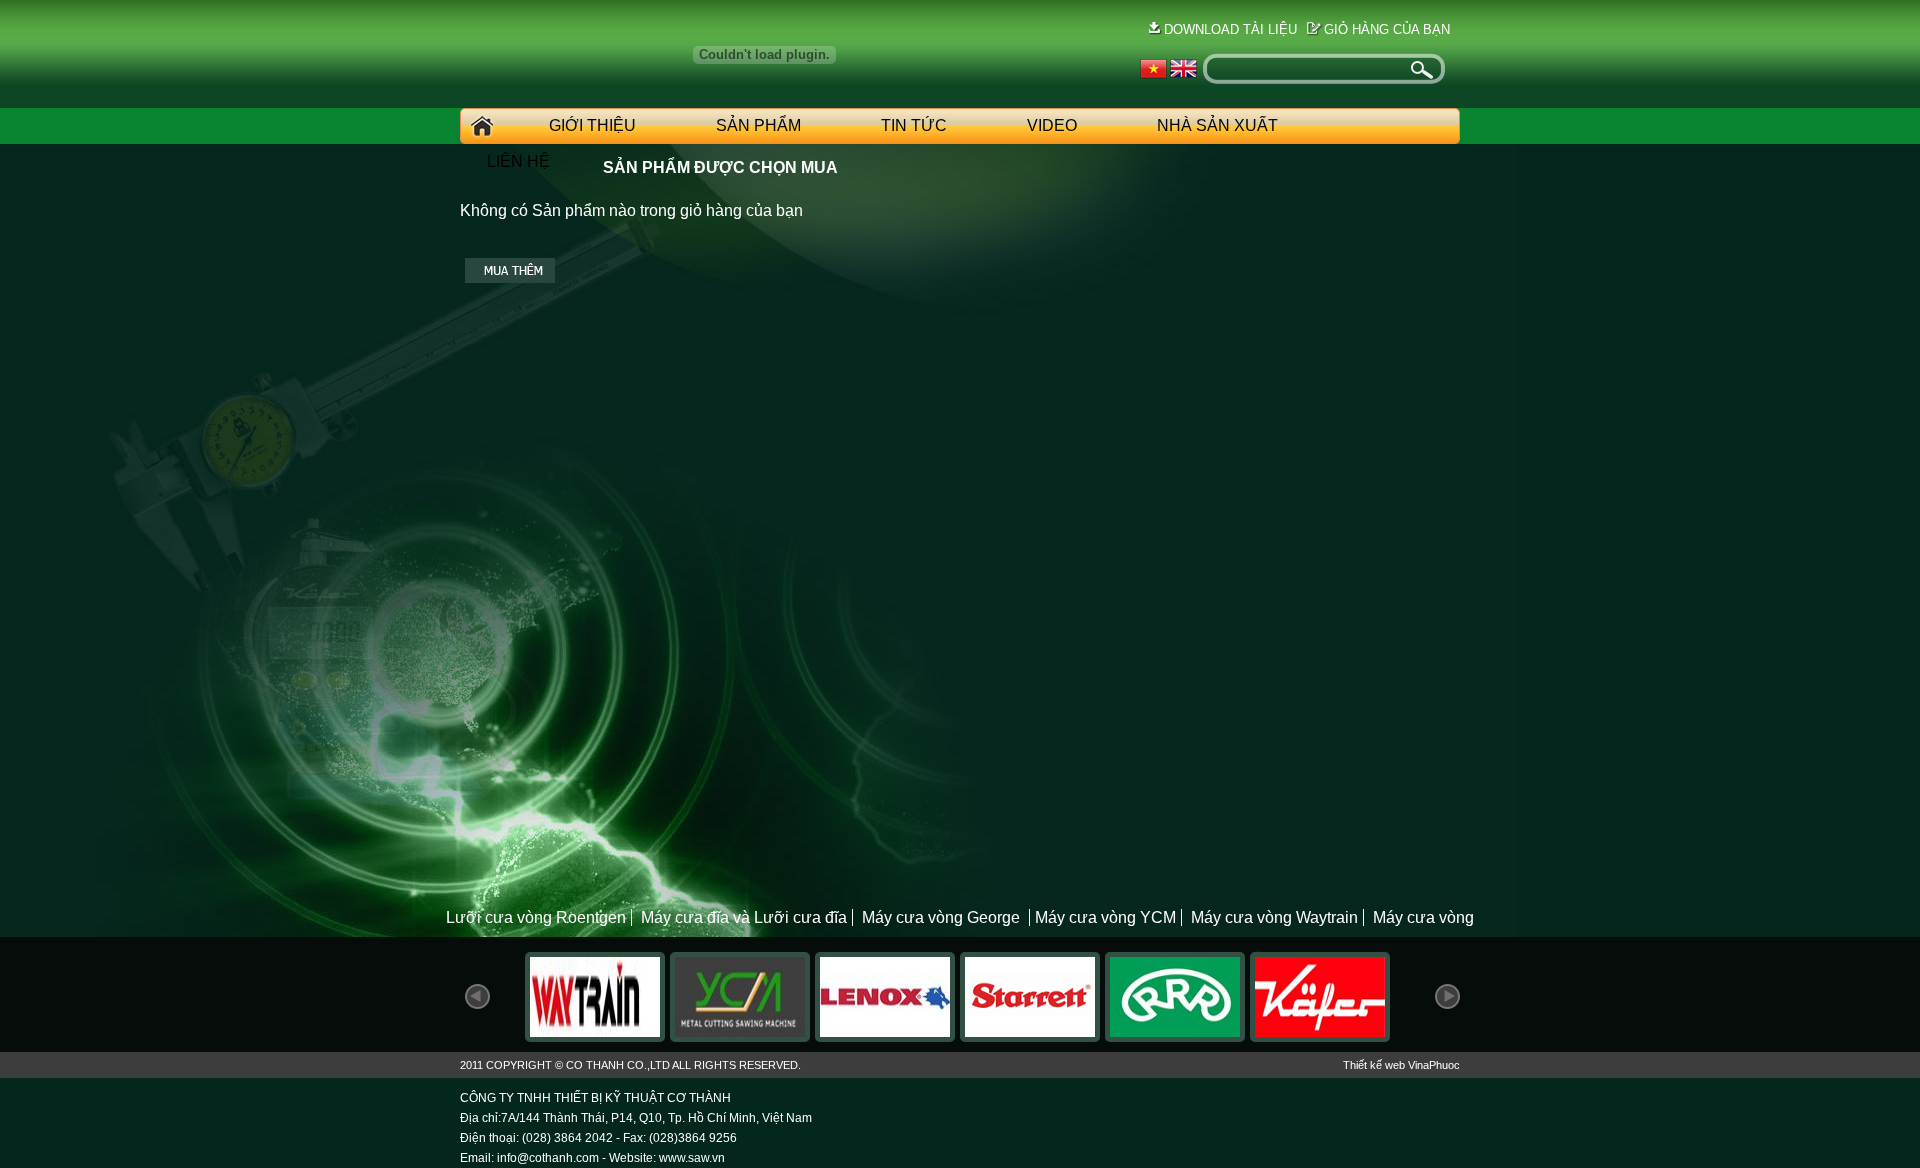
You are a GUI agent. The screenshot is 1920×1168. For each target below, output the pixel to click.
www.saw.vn (692, 1158)
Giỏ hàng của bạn (1387, 29)
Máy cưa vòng (1423, 917)
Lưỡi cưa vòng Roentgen (536, 917)
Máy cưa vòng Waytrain (1274, 917)
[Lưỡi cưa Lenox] (885, 1036)
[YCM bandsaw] (740, 1036)
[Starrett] (1030, 1036)
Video (1052, 125)
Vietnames (1153, 69)
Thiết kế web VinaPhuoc (1401, 1065)
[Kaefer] (1320, 1036)
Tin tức (914, 125)
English (1183, 69)
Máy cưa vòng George (943, 917)
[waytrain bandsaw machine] (595, 1036)
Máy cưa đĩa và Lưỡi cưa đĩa (744, 917)
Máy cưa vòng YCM (1105, 917)
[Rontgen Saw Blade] (1175, 1036)
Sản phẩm (758, 125)
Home (479, 126)
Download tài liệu (1230, 29)
